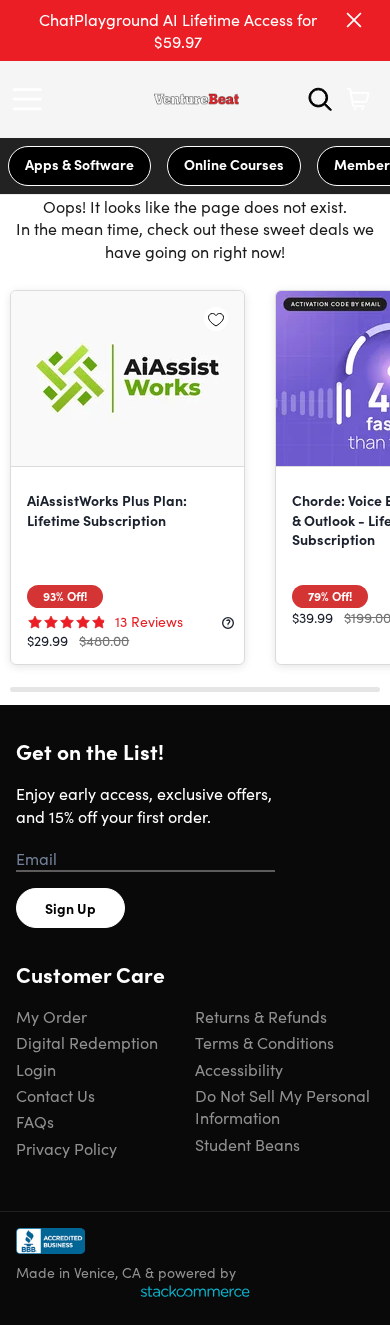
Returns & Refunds (261, 1016)
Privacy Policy (66, 1148)
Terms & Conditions (264, 1042)
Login (36, 1069)
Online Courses (234, 164)
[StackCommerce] (195, 1291)
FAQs (35, 1121)
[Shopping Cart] (358, 99)
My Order (51, 1016)
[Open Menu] (32, 99)
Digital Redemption (87, 1042)
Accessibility (239, 1069)
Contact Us (55, 1095)
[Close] (354, 20)
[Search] (320, 99)
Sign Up (70, 908)
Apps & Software (79, 164)
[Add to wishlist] (216, 319)
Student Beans (247, 1144)
